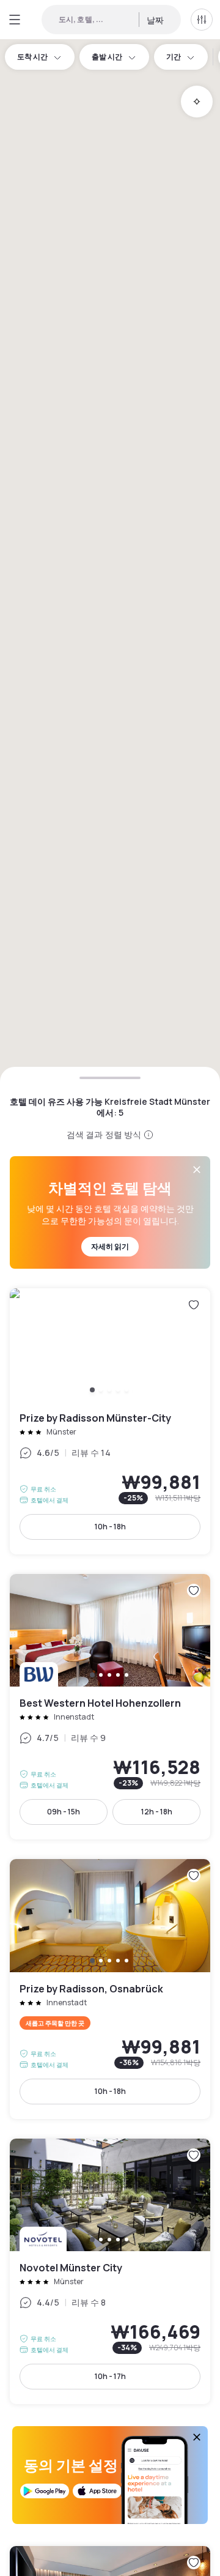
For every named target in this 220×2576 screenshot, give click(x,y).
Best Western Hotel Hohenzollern (110, 1707)
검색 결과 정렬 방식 (104, 1134)
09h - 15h (64, 1812)
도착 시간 (32, 57)
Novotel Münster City (110, 2272)
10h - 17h (110, 2376)
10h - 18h (110, 1527)
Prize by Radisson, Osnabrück (110, 1989)
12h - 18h (157, 1812)
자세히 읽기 (110, 1246)
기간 (174, 57)
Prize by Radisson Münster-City (110, 1421)
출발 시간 (107, 57)
